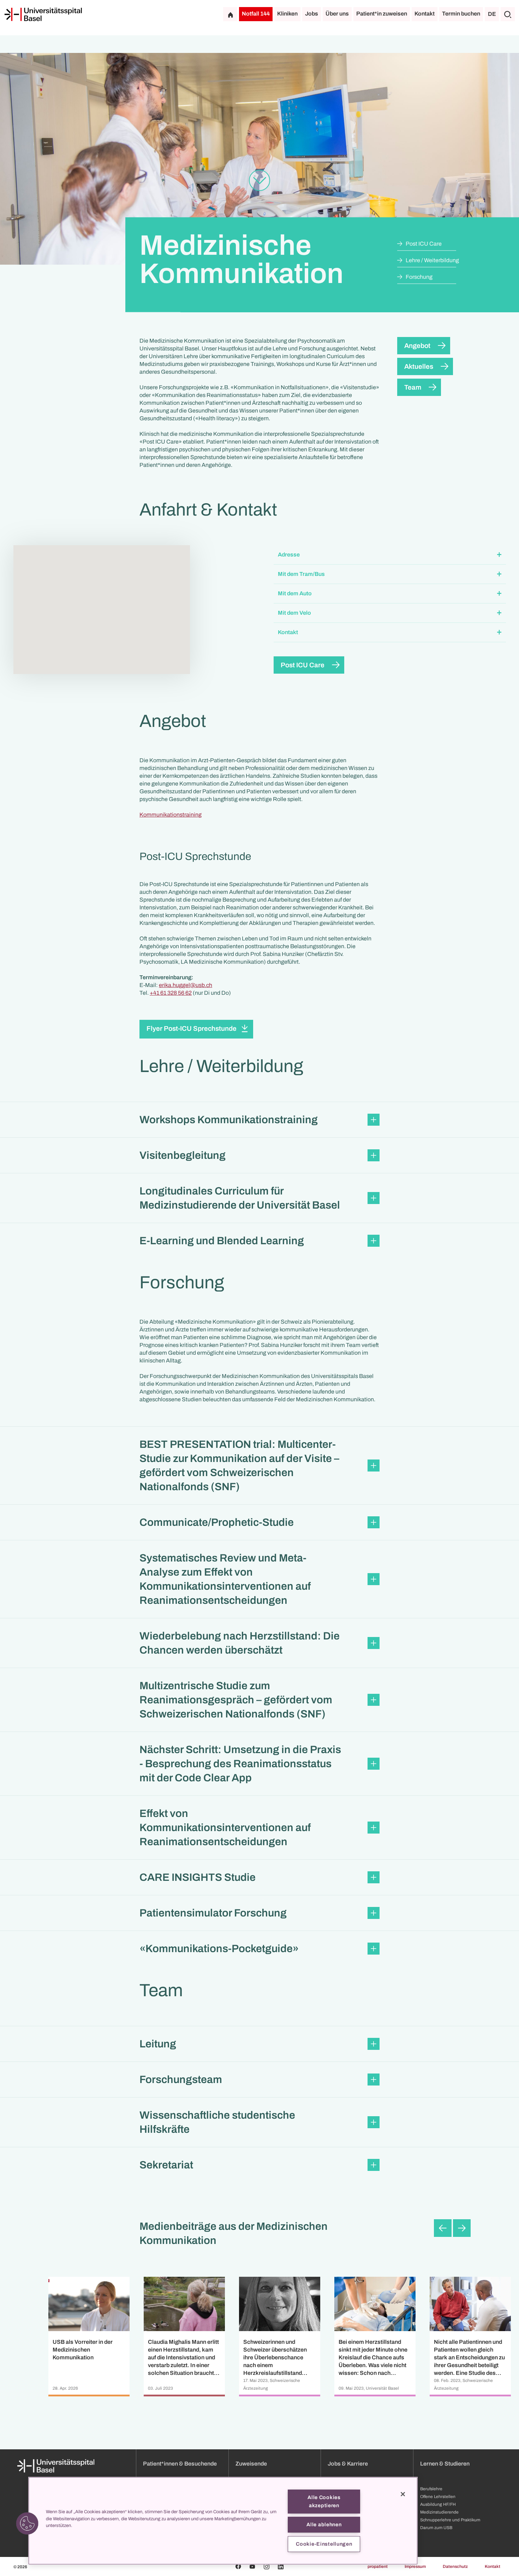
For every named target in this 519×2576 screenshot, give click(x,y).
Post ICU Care (424, 244)
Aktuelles (419, 366)
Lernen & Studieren (445, 2464)
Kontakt (425, 14)
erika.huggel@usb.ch (186, 985)
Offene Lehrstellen (438, 2497)
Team (413, 387)
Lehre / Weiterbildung (432, 260)
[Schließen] (403, 2494)
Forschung (419, 277)
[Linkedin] (281, 2566)
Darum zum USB (436, 2528)
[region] (223, 2521)
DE (492, 14)
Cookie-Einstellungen (324, 2544)
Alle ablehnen (324, 2524)
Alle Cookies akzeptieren (324, 2501)
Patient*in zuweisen (382, 14)
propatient (378, 2566)
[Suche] (508, 14)
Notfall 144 (256, 14)
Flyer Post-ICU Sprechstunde (192, 1028)
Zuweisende (251, 2464)
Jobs (312, 14)
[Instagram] (267, 2566)
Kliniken (287, 14)
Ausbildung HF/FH (438, 2504)
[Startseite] (43, 14)
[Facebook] (238, 2566)
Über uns (337, 14)
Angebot (417, 346)
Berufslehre (431, 2489)
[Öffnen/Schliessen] (499, 555)
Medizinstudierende (439, 2512)
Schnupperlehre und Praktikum (450, 2520)
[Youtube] (252, 2566)
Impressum (415, 2566)
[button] (390, 555)
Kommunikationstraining (171, 815)
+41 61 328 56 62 (171, 993)
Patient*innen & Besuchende (180, 2464)
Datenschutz (455, 2566)
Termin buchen (461, 14)
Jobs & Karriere (348, 2464)
